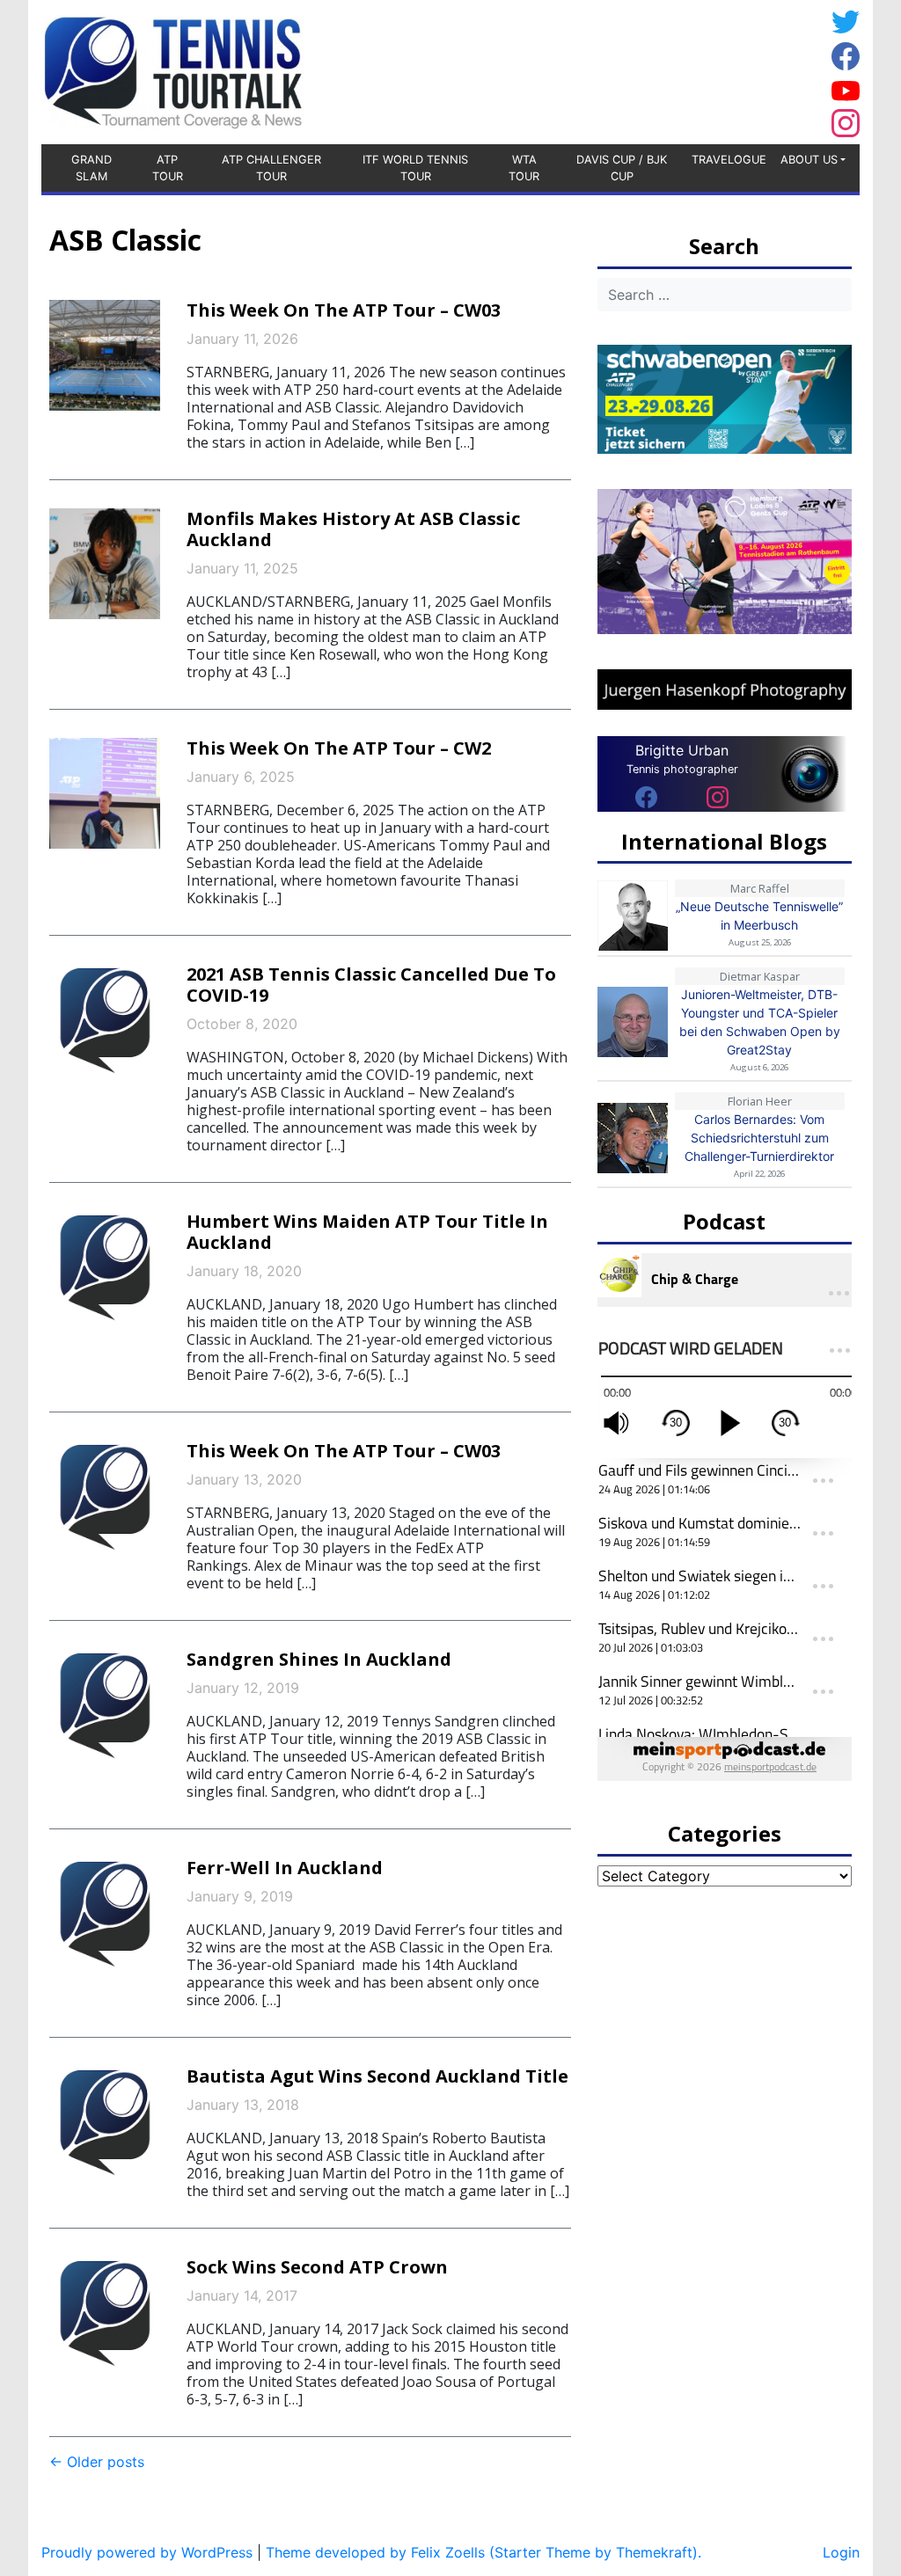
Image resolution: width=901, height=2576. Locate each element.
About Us (809, 160)
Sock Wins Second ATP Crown (317, 2267)
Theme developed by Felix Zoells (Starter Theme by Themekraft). (483, 2552)
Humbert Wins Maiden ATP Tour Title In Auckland (367, 1232)
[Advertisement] (684, 69)
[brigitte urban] (646, 797)
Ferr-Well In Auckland (285, 1868)
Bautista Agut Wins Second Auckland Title (377, 2076)
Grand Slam (92, 168)
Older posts (97, 2462)
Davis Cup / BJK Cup (622, 168)
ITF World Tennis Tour (415, 168)
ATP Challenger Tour (271, 168)
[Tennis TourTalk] (173, 70)
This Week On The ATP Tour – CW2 (339, 748)
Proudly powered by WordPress (147, 2552)
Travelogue (729, 160)
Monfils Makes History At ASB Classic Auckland (353, 529)
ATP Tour (168, 168)
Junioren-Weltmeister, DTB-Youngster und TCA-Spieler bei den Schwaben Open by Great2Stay (760, 1022)
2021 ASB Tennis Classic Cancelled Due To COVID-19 (371, 985)
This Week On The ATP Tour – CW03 (344, 310)
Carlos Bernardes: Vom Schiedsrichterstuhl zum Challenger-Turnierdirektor (759, 1138)
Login (841, 2552)
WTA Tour (524, 168)
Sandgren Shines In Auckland (319, 1659)
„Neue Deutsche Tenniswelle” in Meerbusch (759, 916)
